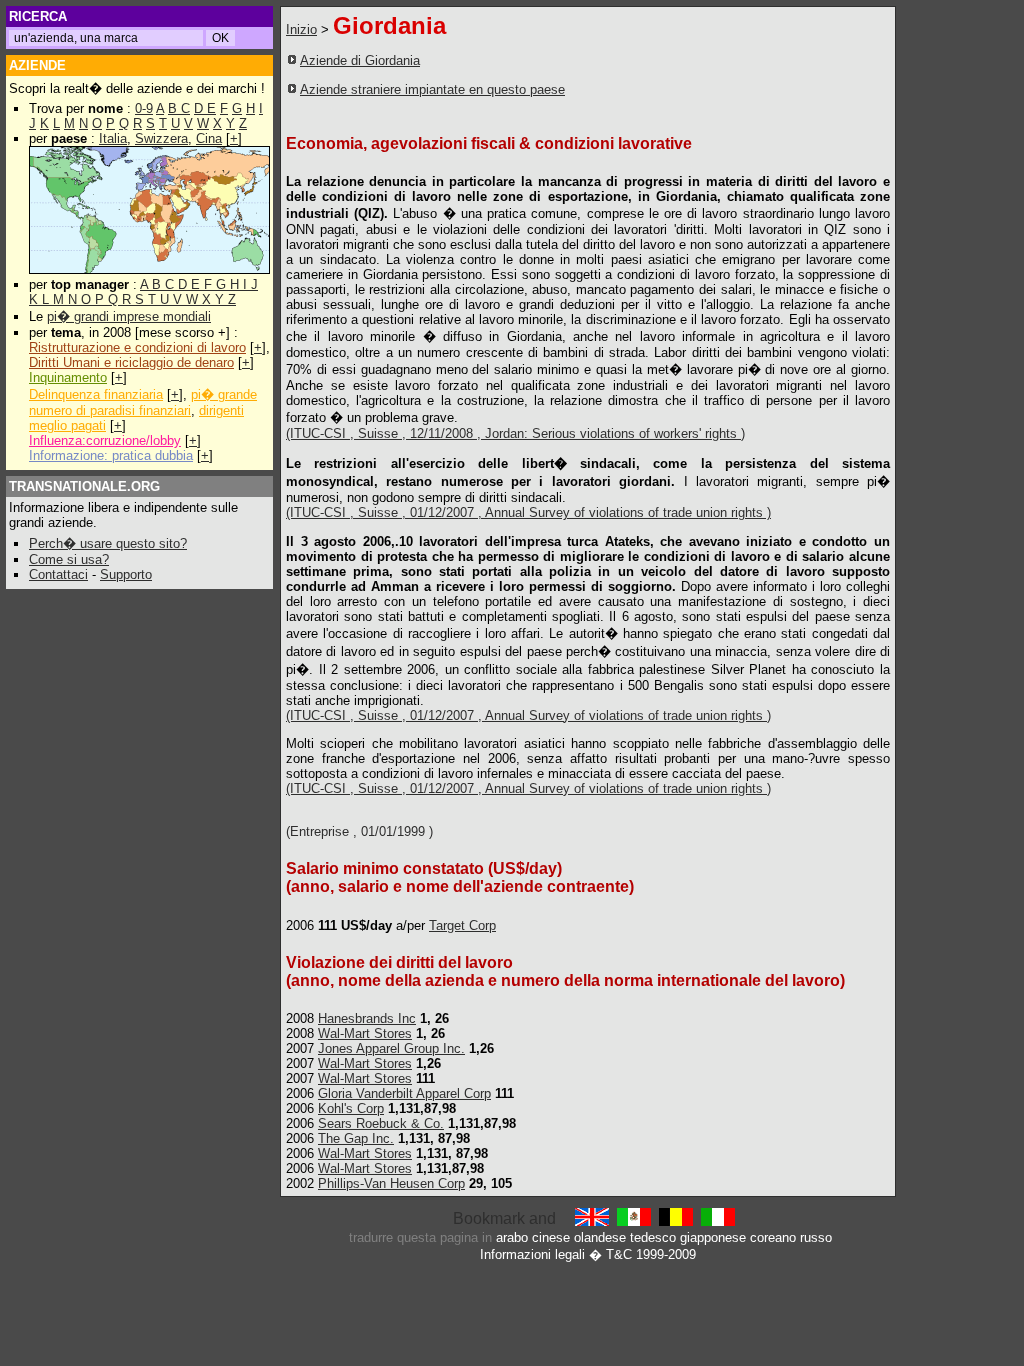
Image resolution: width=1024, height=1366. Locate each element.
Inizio (301, 29)
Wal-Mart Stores (365, 1033)
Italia (113, 138)
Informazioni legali (532, 1254)
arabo (512, 1237)
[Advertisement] (757, 83)
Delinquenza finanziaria (96, 394)
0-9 (144, 108)
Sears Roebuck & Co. (381, 1123)
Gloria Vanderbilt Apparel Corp (404, 1093)
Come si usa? (69, 559)
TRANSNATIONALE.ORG (84, 486)
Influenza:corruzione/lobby (105, 440)
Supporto (126, 574)
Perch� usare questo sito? (108, 543)
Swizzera (161, 138)
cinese (551, 1237)
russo (816, 1237)
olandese (600, 1237)
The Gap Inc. (356, 1138)
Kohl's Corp (351, 1108)
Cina (209, 138)
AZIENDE (37, 65)
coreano (773, 1237)
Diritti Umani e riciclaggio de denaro (131, 362)
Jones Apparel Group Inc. (391, 1048)
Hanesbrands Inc (367, 1018)
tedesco (653, 1237)
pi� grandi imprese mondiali (129, 316)
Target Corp (462, 925)
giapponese (713, 1237)
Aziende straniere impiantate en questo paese (432, 89)
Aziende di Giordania (360, 60)
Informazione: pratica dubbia (111, 455)
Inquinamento (68, 377)
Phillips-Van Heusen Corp (391, 1183)
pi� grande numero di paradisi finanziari (143, 402)
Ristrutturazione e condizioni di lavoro (137, 347)
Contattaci (58, 574)
